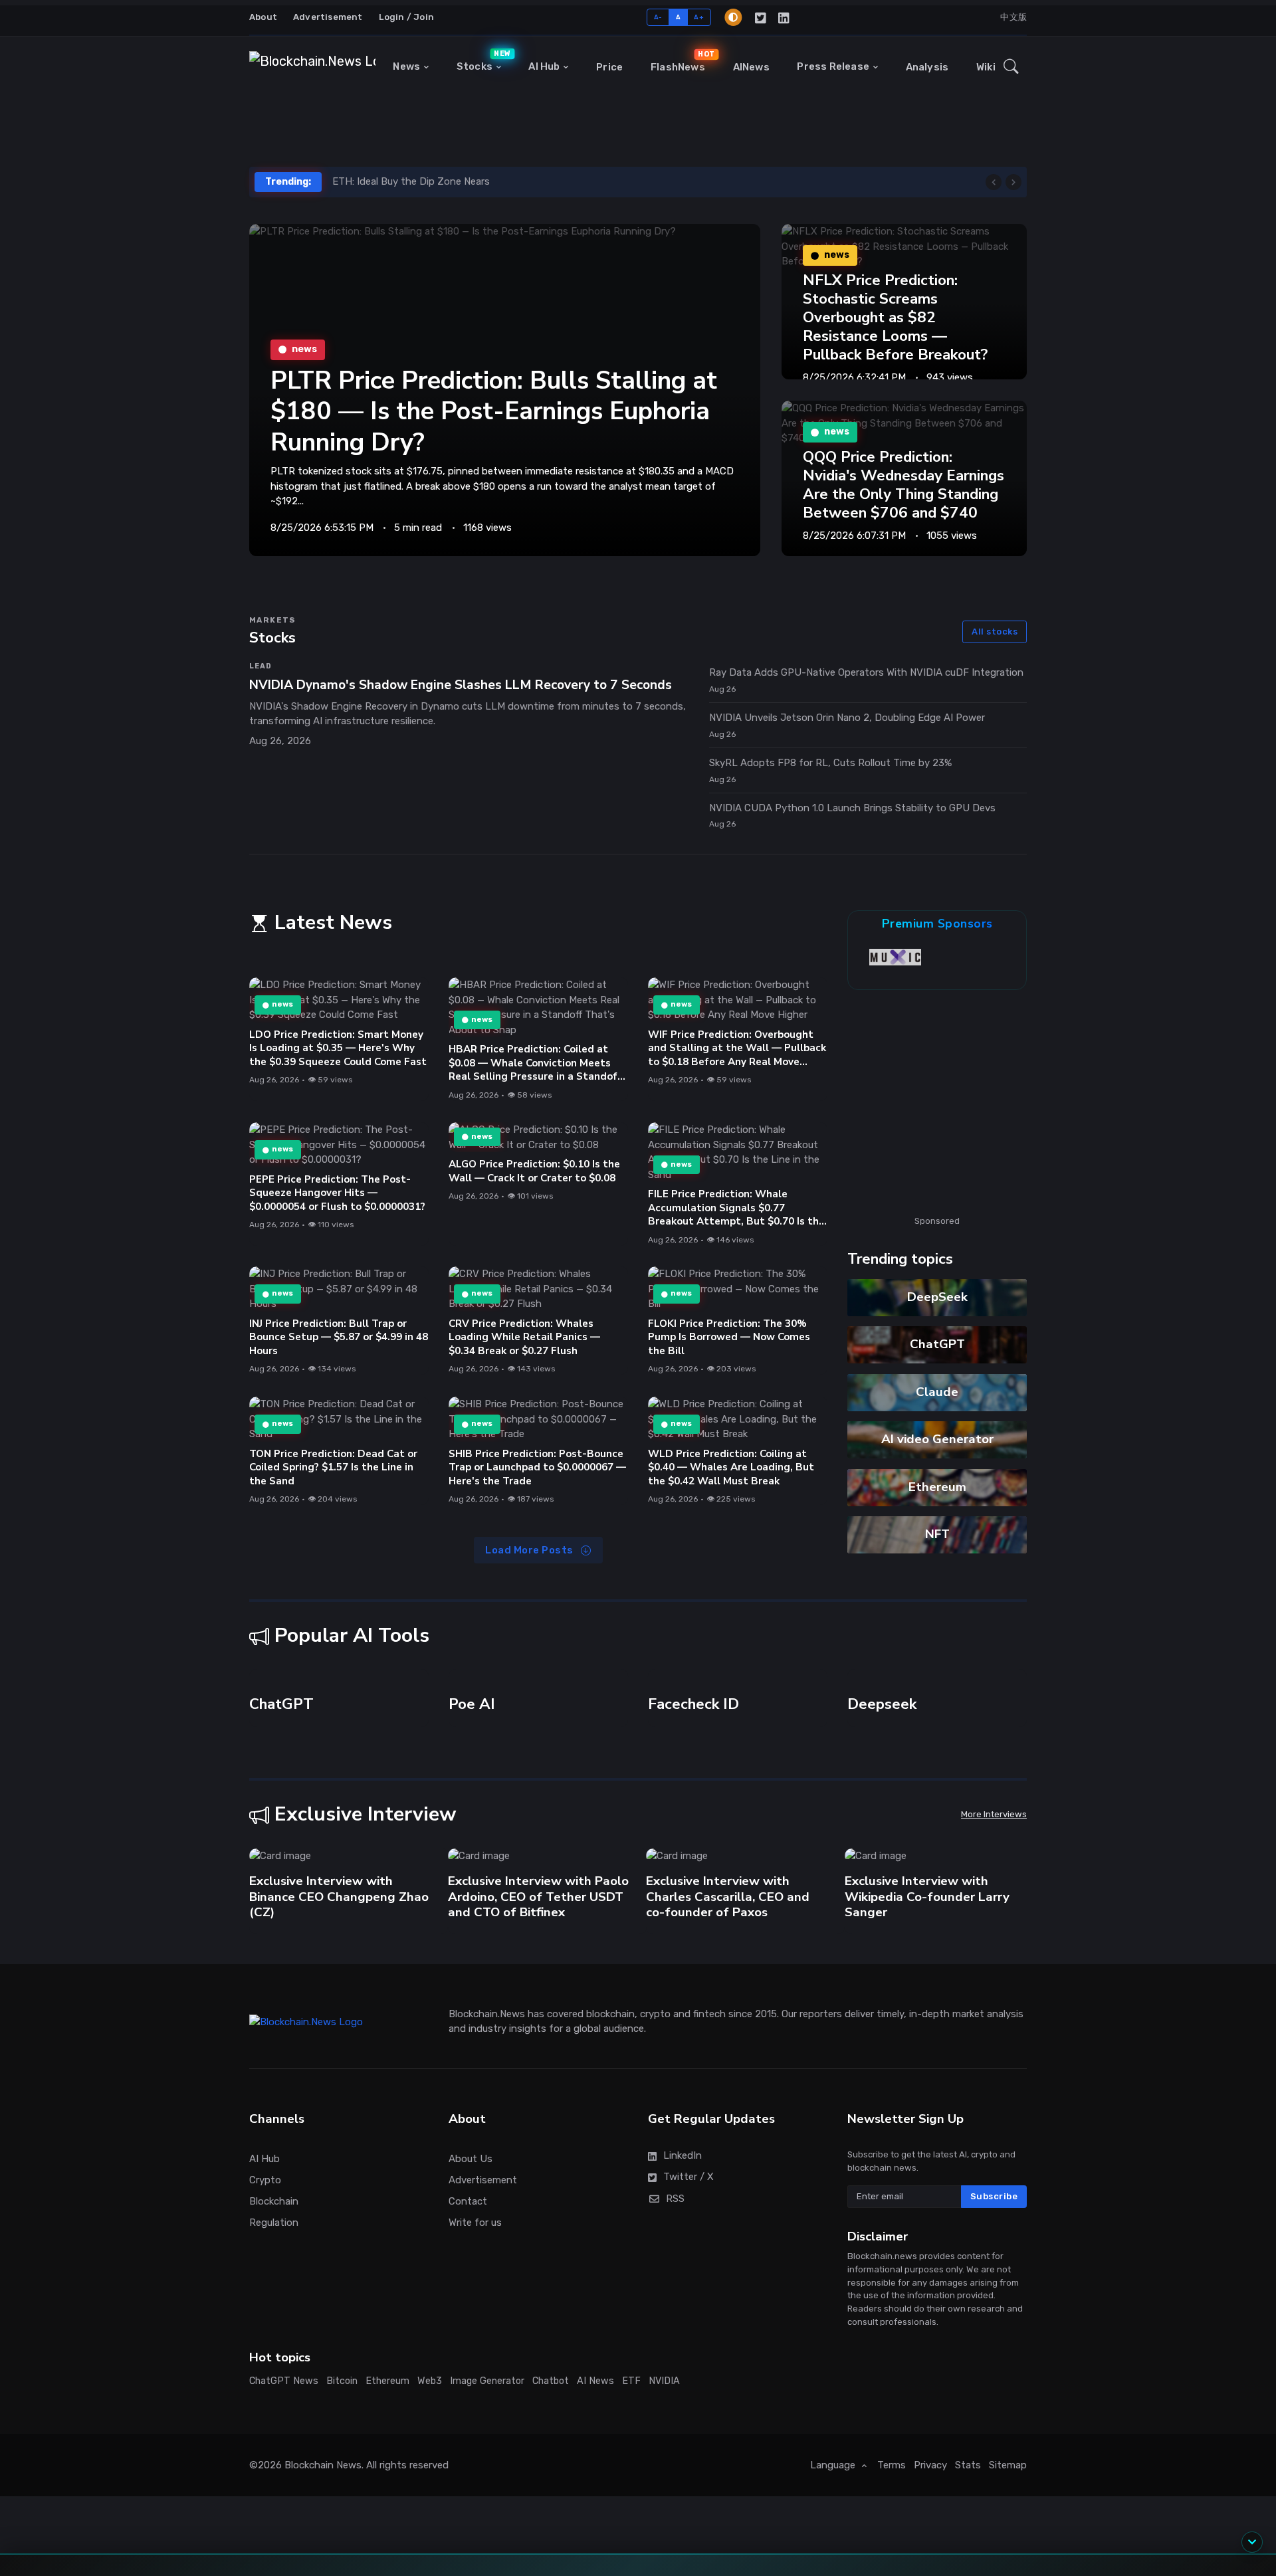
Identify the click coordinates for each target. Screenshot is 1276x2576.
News (406, 66)
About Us (471, 2245)
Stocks (482, 60)
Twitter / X (689, 2263)
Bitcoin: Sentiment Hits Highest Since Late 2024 (445, 181)
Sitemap (1008, 2551)
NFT (937, 1534)
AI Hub (544, 66)
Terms (892, 2551)
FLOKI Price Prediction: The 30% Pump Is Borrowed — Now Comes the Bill (729, 1337)
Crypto (265, 2266)
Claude (937, 1392)
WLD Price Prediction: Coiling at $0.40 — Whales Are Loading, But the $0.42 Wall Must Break (731, 1467)
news (282, 1005)
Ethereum (937, 1487)
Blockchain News (323, 2551)
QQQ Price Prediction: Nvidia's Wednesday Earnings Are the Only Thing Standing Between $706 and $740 (904, 485)
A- (658, 17)
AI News (595, 2467)
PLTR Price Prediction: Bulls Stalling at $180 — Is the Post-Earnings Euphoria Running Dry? (494, 411)
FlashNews (681, 61)
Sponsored (937, 1221)
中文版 (1013, 17)
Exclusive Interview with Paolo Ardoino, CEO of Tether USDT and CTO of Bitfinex (340, 1983)
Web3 (430, 2467)
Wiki (986, 67)
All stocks (995, 632)
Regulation (274, 2309)
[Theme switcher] (733, 17)
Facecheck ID (693, 1790)
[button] (1011, 67)
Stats (968, 2551)
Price (609, 67)
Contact (468, 2288)
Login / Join (406, 17)
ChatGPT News (284, 2467)
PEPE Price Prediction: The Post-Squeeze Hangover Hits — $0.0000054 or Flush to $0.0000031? (337, 1192)
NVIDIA (664, 2467)
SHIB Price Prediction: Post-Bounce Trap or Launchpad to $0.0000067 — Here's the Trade (537, 1467)
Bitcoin (342, 2467)
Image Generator (487, 2467)
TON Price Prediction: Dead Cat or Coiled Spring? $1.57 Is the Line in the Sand (333, 1467)
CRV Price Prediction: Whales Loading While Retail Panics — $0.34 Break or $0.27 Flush (524, 1337)
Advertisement (328, 17)
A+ (699, 17)
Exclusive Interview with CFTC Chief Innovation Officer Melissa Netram (934, 1983)
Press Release (833, 66)
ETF (631, 2467)
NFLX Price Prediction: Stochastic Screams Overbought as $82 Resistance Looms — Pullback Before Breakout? (895, 318)
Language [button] (834, 2551)
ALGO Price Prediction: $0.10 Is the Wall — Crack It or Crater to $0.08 (534, 1171)
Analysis (927, 67)
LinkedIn (683, 2242)
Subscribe (994, 2282)
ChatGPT (937, 1344)
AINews (751, 67)
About (263, 17)
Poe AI (472, 1790)
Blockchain (274, 2288)
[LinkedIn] (785, 17)
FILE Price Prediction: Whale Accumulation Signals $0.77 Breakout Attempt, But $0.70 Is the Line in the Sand (736, 1215)
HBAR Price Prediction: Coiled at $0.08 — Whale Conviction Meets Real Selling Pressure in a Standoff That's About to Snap (535, 1070)
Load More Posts (530, 1550)
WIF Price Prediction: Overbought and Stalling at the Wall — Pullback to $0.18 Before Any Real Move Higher (737, 1055)
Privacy (930, 2551)
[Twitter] (761, 17)
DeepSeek (937, 1297)
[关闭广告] (1136, 2383)
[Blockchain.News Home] (312, 67)
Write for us (475, 2309)
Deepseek (882, 1790)
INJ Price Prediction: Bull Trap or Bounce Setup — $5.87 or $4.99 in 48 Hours (339, 1337)
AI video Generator (937, 1439)
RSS (675, 2284)
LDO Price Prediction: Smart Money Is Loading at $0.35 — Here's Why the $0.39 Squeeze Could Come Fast (338, 1048)
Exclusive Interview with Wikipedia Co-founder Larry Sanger (728, 1983)
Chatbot (551, 2467)
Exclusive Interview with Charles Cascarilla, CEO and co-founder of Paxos (530, 1983)
